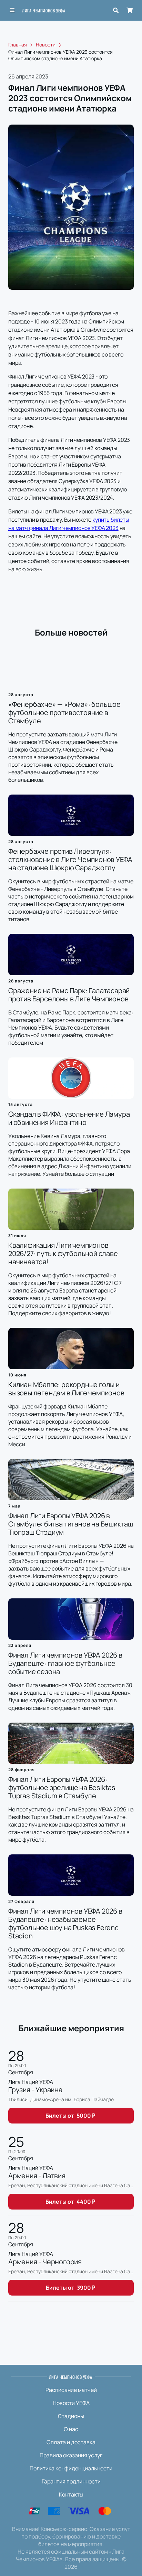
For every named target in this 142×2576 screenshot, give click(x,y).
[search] (116, 10)
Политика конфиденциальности (71, 2468)
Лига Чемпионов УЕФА (44, 10)
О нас (71, 2429)
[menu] (12, 10)
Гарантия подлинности (71, 2481)
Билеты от (70, 2116)
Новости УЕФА (71, 2403)
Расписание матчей (71, 2390)
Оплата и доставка (71, 2442)
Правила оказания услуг (71, 2455)
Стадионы (71, 2416)
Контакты (71, 2494)
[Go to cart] (130, 10)
